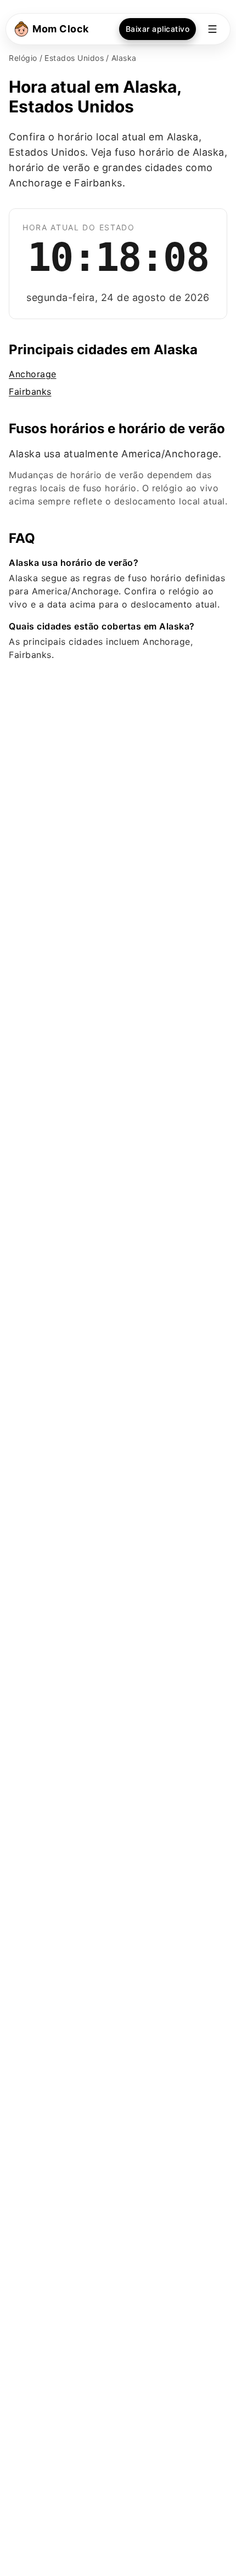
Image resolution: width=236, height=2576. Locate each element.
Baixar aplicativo (158, 29)
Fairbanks (30, 391)
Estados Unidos (74, 58)
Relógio (23, 58)
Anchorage (33, 374)
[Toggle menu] (212, 29)
